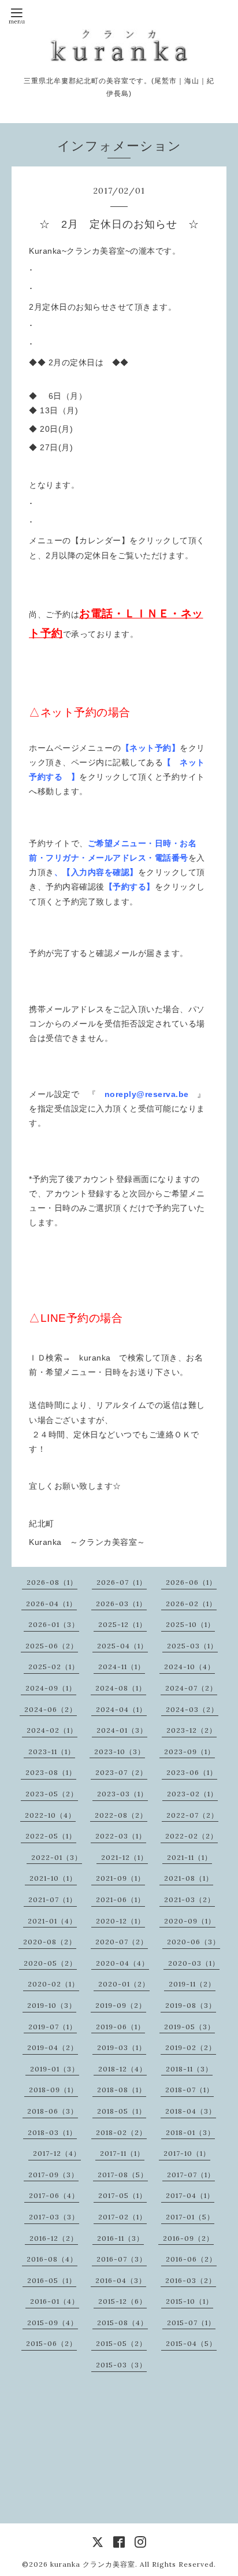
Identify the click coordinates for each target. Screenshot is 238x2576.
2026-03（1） (121, 1604)
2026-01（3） (54, 1624)
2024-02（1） (52, 1730)
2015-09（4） (53, 2323)
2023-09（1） (189, 1752)
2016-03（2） (191, 2280)
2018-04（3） (191, 2111)
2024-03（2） (192, 1709)
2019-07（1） (53, 2027)
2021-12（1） (124, 1857)
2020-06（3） (194, 1942)
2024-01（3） (122, 1730)
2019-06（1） (120, 2027)
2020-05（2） (50, 1963)
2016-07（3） (122, 2259)
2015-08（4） (122, 2323)
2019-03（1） (122, 2047)
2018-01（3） (190, 2132)
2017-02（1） (122, 2217)
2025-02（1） (54, 1667)
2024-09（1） (51, 1688)
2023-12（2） (191, 1730)
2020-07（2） (122, 1942)
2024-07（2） (191, 1688)
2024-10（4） (189, 1667)
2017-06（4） (54, 2195)
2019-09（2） (121, 2005)
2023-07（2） (121, 1772)
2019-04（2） (53, 2047)
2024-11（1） (122, 1667)
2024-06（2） (51, 1709)
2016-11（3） (120, 2238)
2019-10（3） (52, 2005)
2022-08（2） (121, 1815)
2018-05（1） (122, 2111)
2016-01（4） (55, 2301)
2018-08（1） (122, 2090)
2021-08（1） (189, 1878)
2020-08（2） (50, 1942)
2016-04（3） (121, 2280)
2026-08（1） (52, 1582)
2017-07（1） (191, 2175)
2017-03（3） (54, 2217)
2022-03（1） (121, 1836)
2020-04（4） (122, 1963)
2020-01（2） (124, 1984)
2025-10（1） (190, 1624)
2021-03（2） (189, 1899)
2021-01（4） (52, 1921)
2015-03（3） (121, 2365)
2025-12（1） (122, 1624)
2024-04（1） (121, 1709)
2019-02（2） (191, 2047)
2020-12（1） (120, 1921)
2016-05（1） (52, 2280)
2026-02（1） (191, 1604)
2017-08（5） (123, 2175)
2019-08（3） (191, 2005)
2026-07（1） (122, 1582)
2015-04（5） (191, 2343)
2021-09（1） (120, 1878)
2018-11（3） (189, 2069)
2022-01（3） (57, 1857)
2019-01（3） (55, 2069)
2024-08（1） (121, 1688)
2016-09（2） (188, 2238)
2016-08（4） (52, 2259)
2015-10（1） (189, 2301)
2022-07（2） (192, 1815)
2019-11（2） (192, 1984)
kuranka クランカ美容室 (93, 2564)
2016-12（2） (54, 2238)
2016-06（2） (191, 2259)
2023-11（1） (52, 1752)
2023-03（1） (122, 1794)
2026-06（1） (191, 1582)
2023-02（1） (192, 1794)
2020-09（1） (190, 1921)
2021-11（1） (189, 1857)
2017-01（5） (190, 2217)
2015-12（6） (122, 2301)
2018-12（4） (122, 2069)
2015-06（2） (51, 2343)
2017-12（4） (57, 2153)
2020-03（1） (194, 1963)
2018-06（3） (53, 2111)
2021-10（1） (53, 1878)
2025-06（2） (52, 1646)
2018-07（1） (189, 2090)
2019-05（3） (189, 2027)
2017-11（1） (122, 2153)
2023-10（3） (120, 1752)
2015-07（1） (191, 2323)
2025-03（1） (192, 1646)
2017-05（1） (122, 2195)
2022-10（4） (50, 1815)
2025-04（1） (122, 1646)
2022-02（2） (191, 1836)
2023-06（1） (192, 1772)
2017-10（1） (187, 2153)
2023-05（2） (52, 1794)
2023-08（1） (51, 1772)
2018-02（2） (121, 2132)
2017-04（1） (190, 2195)
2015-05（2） (121, 2343)
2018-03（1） (52, 2132)
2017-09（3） (53, 2175)
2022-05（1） (51, 1836)
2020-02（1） (53, 1984)
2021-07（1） (53, 1899)
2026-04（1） (51, 1604)
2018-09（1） (53, 2090)
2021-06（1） (120, 1899)
